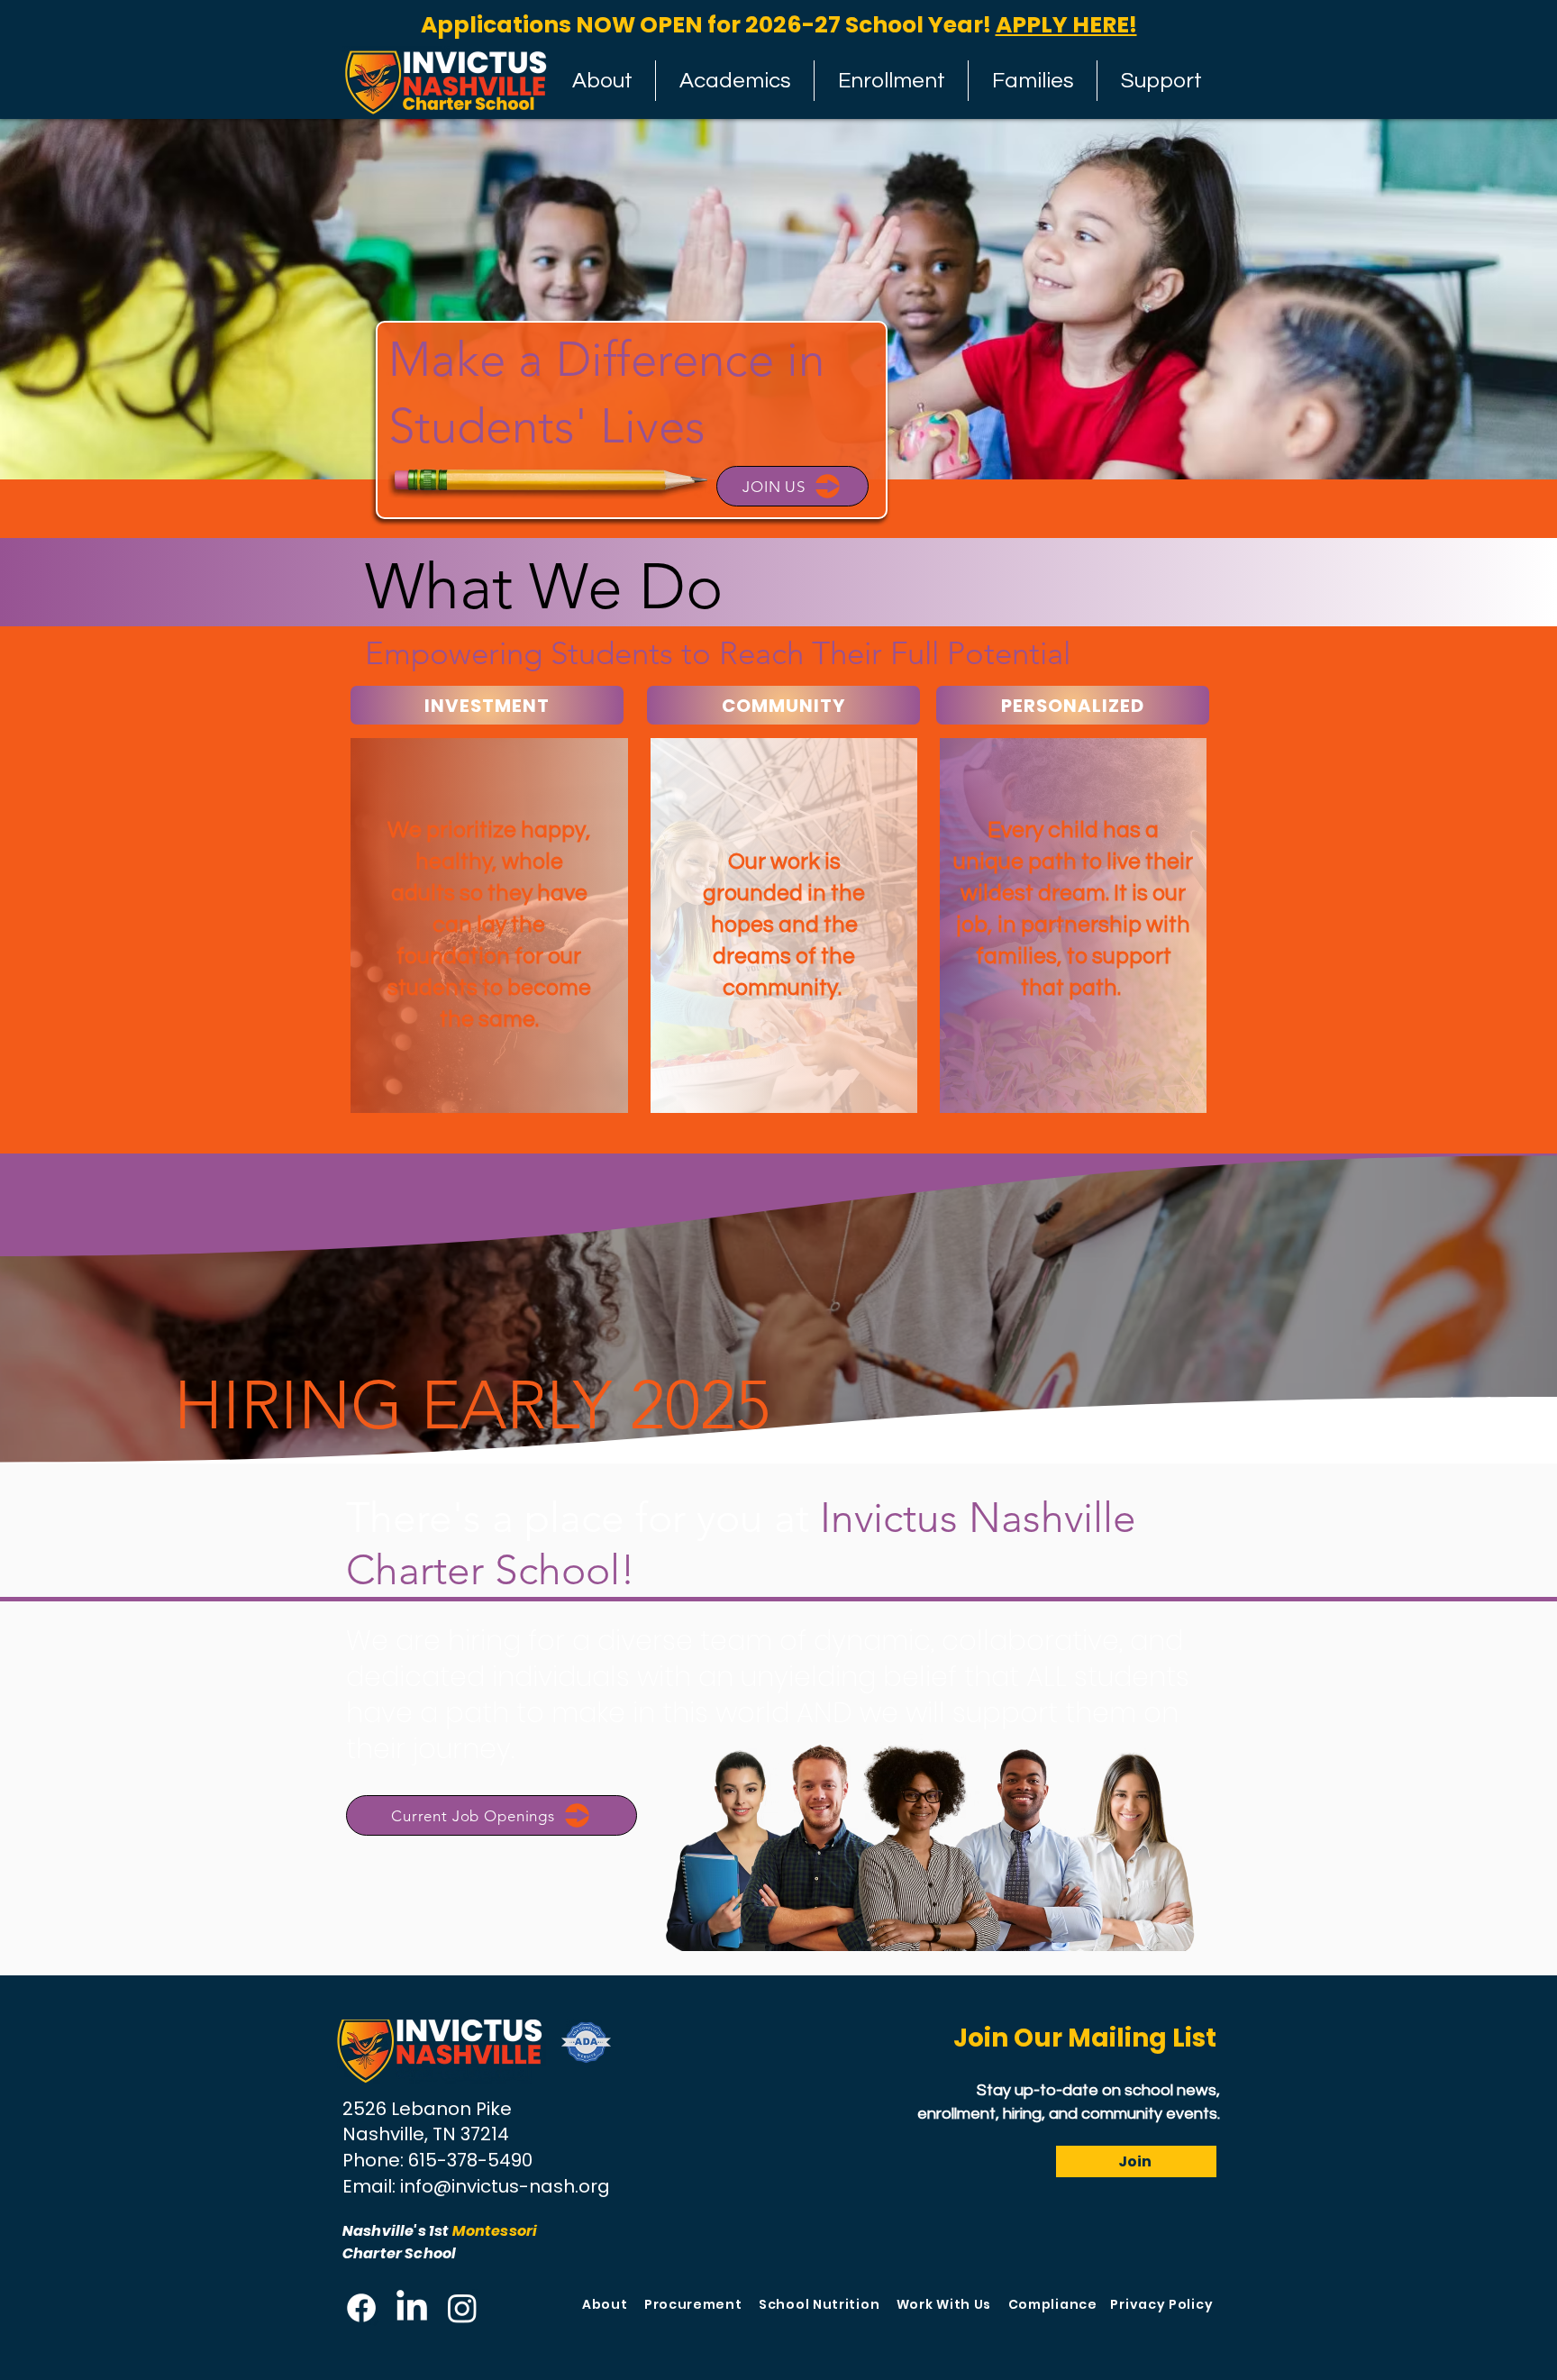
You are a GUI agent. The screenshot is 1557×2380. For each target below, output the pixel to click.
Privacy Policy (1161, 2304)
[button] (891, 81)
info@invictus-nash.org (505, 2186)
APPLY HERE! (1066, 25)
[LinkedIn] (412, 2308)
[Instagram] (462, 2308)
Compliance (1053, 2304)
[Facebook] (361, 2308)
